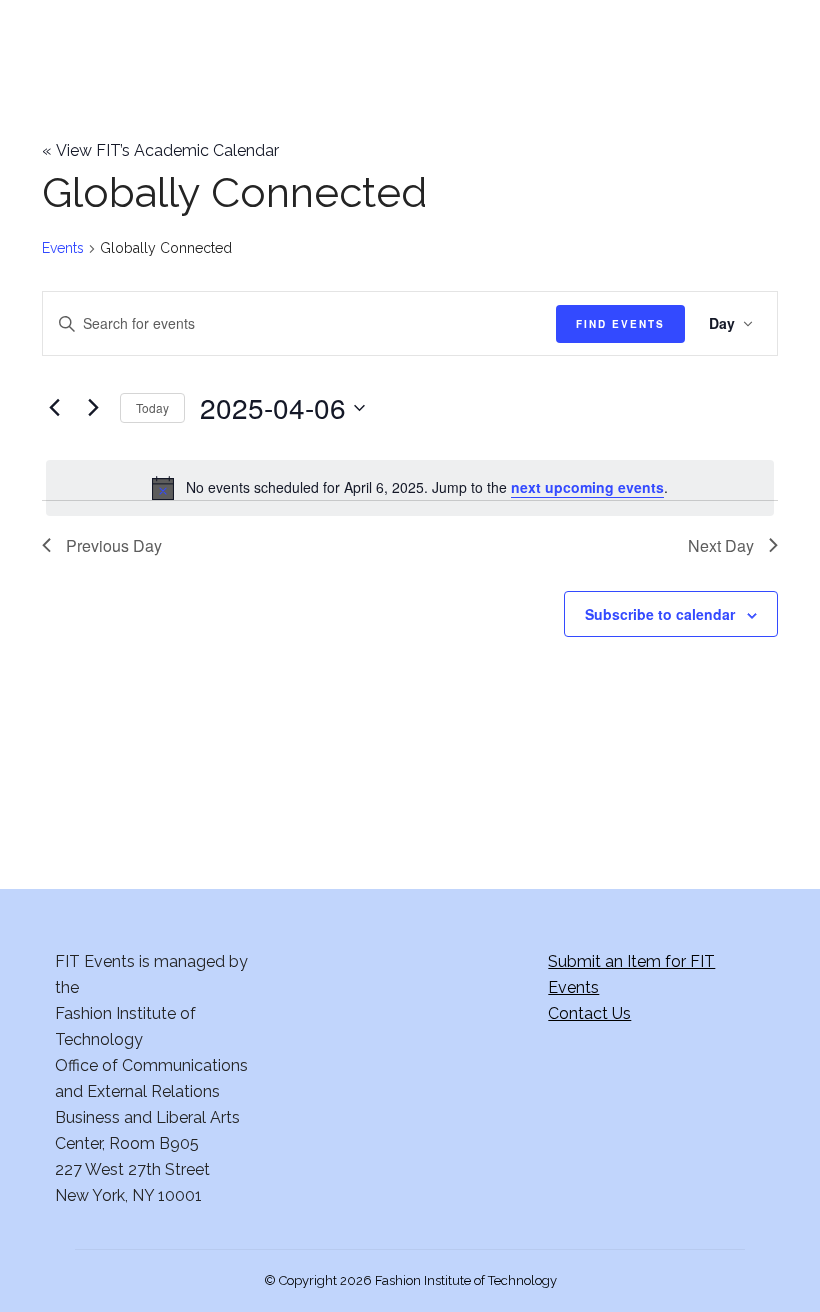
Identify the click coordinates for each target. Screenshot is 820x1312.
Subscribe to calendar (660, 614)
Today (152, 407)
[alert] (410, 488)
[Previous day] (54, 408)
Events (63, 248)
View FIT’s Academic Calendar (160, 150)
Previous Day (114, 545)
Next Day (721, 545)
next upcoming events (587, 487)
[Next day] (93, 408)
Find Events (620, 324)
